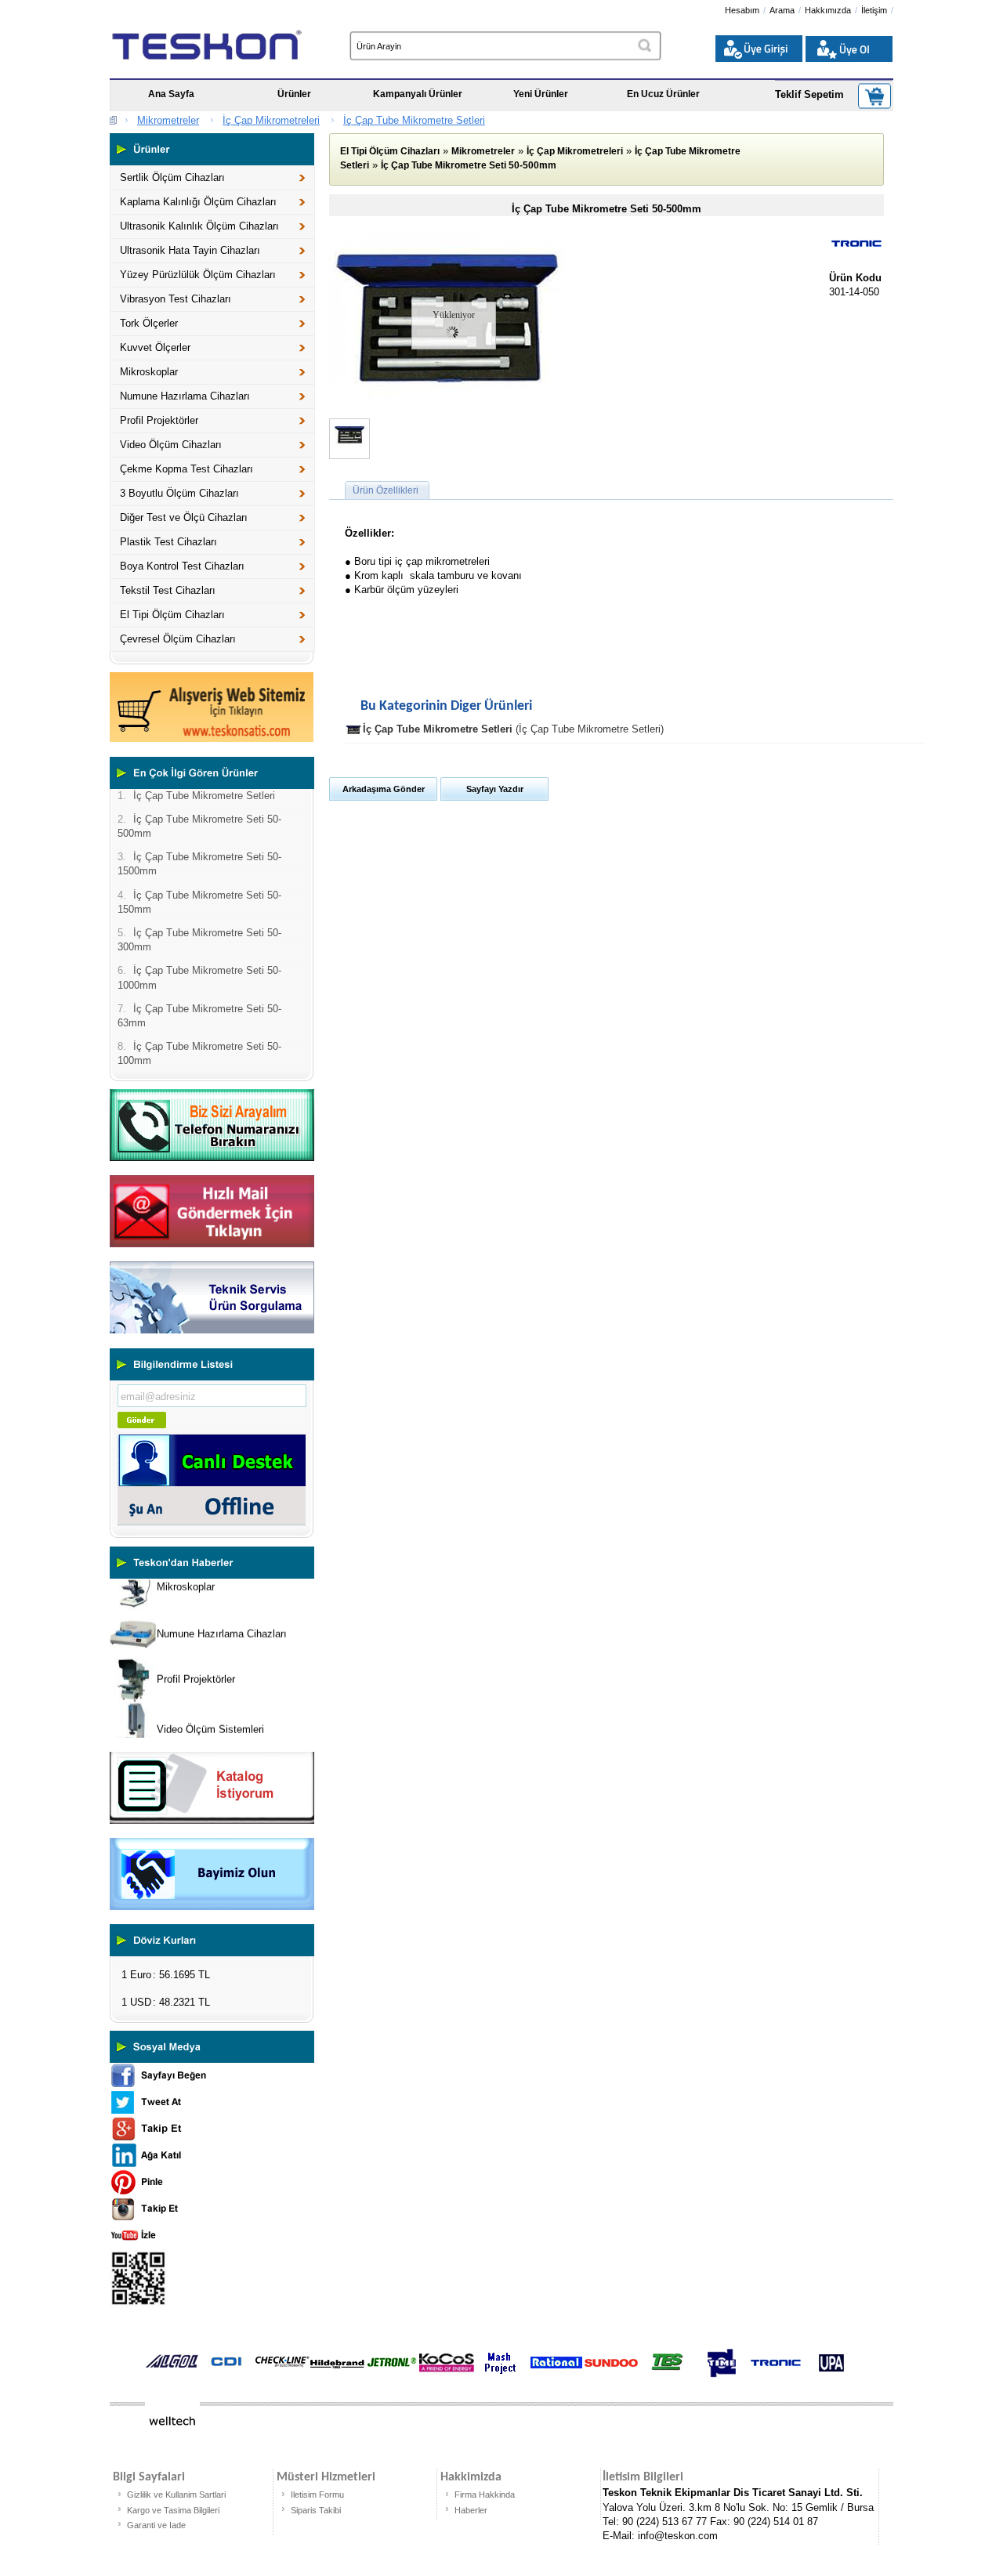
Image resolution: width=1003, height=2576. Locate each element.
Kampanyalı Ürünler (418, 94)
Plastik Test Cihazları (168, 542)
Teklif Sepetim (809, 94)
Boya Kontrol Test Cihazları (182, 566)
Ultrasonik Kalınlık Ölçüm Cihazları (199, 226)
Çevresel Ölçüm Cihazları (178, 639)
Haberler (471, 2510)
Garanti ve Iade (156, 2525)
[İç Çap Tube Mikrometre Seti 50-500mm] (447, 403)
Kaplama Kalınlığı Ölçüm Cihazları (198, 202)
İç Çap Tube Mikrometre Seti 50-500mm (469, 165)
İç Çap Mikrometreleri (271, 120)
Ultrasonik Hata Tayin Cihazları (190, 250)
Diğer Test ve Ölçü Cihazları (184, 517)
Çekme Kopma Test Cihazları (186, 469)
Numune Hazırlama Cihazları (185, 396)
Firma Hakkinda (485, 2495)
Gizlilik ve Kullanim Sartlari (176, 2495)
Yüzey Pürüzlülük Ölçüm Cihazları (198, 275)
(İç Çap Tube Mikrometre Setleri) (513, 729)
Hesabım (742, 10)
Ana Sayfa (171, 94)
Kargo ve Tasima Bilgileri (173, 2510)
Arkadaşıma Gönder (384, 789)
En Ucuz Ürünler (663, 94)
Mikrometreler (168, 120)
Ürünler (294, 94)
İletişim (874, 10)
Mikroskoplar (149, 372)
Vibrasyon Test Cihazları (176, 299)
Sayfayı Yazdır (495, 789)
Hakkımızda (828, 10)
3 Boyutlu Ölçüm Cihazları (179, 493)
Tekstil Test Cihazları (168, 590)
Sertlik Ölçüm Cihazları (172, 177)
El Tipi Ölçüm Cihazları (172, 615)
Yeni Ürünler (541, 94)
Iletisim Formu (317, 2495)
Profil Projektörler (159, 420)
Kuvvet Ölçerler (155, 347)
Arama (782, 10)
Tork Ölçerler (149, 323)
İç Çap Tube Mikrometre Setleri (414, 120)
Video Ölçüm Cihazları (171, 445)
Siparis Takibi (316, 2510)
